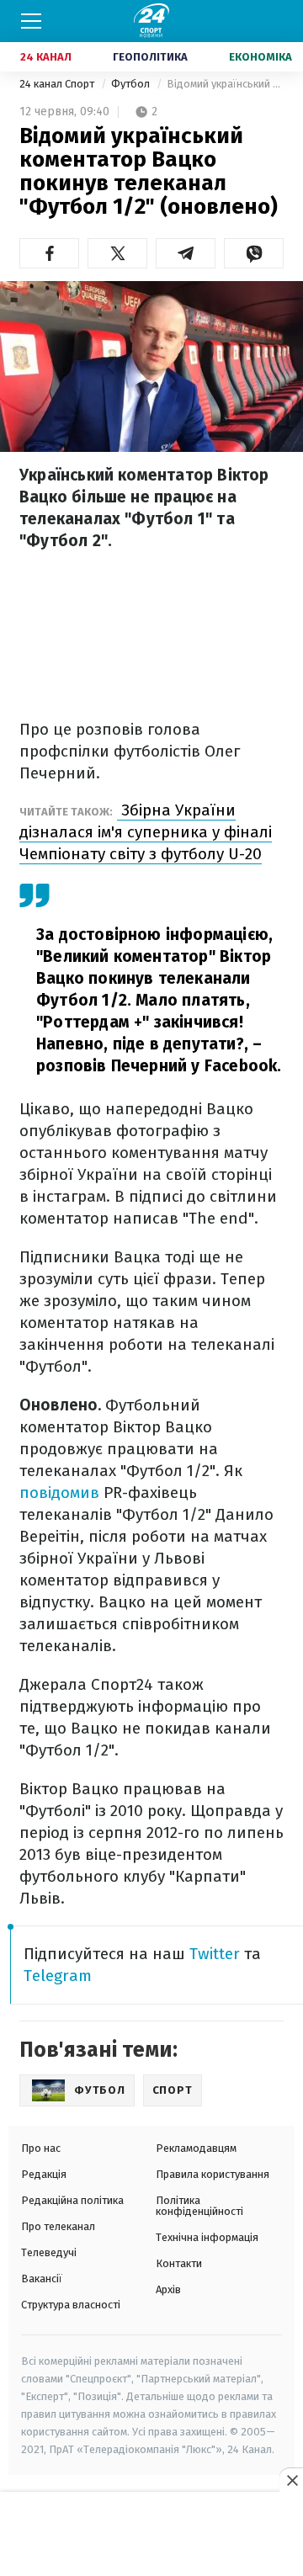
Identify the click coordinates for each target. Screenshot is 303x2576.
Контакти (179, 2263)
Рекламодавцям (196, 2148)
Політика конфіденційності (199, 2206)
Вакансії (42, 2279)
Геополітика (150, 57)
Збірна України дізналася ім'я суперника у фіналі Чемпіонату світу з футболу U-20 (146, 832)
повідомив (59, 1492)
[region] (151, 2535)
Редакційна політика (72, 2200)
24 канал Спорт (58, 84)
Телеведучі (49, 2252)
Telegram (58, 1976)
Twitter (215, 1954)
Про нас (41, 2148)
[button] (49, 253)
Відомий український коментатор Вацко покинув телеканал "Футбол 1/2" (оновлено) (225, 84)
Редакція (44, 2174)
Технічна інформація (207, 2237)
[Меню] (31, 21)
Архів (168, 2289)
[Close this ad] (291, 2480)
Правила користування (213, 2174)
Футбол (132, 84)
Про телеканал (58, 2226)
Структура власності (71, 2305)
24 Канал (46, 57)
